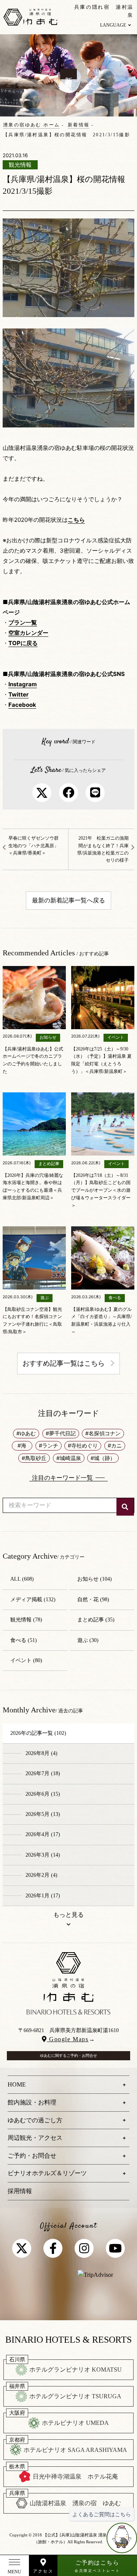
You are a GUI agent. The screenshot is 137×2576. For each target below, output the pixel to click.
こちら (76, 520)
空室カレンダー (28, 633)
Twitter (18, 694)
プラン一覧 (23, 622)
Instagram (23, 684)
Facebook (22, 705)
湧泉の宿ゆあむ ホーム (31, 125)
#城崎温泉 (69, 1458)
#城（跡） (103, 1458)
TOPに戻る (23, 643)
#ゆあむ (26, 1433)
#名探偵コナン (103, 1433)
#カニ (115, 1445)
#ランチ (49, 1445)
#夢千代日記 (61, 1433)
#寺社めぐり (83, 1445)
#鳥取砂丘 (34, 1458)
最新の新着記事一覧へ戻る (68, 900)
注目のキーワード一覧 (62, 1478)
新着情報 (79, 125)
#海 (22, 1445)
